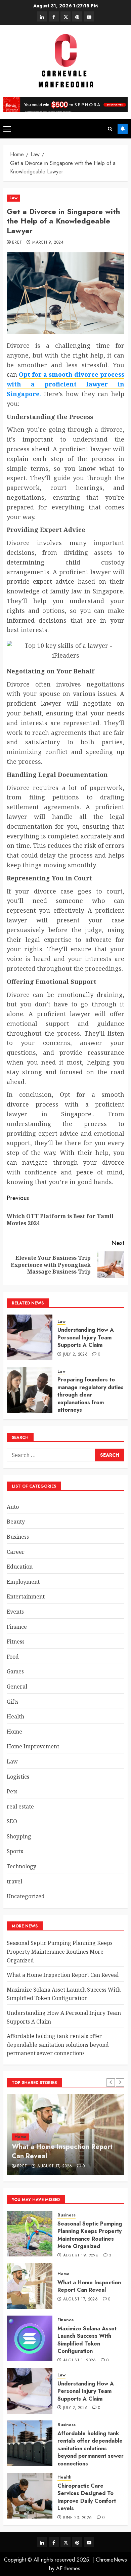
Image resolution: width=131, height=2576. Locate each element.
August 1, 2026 (80, 2361)
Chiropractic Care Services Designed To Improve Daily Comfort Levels (87, 2497)
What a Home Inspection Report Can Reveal (63, 1975)
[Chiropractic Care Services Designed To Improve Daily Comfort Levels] (30, 2496)
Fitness (16, 1642)
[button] (7, 129)
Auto (13, 1507)
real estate (20, 1806)
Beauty (16, 1522)
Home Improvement (33, 1746)
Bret (17, 243)
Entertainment (26, 1596)
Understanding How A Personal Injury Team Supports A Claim (86, 1337)
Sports (15, 1851)
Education (20, 1567)
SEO (12, 1821)
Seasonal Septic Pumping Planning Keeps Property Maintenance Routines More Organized (60, 1951)
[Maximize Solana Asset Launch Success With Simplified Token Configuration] (30, 2338)
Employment (23, 1582)
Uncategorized (26, 1896)
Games (15, 1671)
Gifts (13, 1702)
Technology (21, 1866)
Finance (17, 1627)
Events (15, 1612)
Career (16, 1552)
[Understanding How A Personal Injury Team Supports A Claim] (30, 1337)
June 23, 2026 (78, 2518)
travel (14, 1881)
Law (13, 198)
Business (18, 1537)
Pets (12, 1791)
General (17, 1687)
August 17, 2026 (55, 2166)
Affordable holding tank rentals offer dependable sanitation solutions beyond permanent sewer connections (58, 2045)
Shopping (19, 1836)
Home (14, 1732)
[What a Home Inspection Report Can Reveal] (30, 2286)
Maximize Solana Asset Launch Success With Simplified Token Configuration (64, 1994)
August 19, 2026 (81, 2256)
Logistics (18, 1777)
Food (13, 1657)
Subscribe (123, 129)
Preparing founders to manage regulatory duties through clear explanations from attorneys (91, 1395)
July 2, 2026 (75, 1355)
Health (15, 1716)
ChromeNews (111, 2560)
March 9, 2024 (48, 243)
